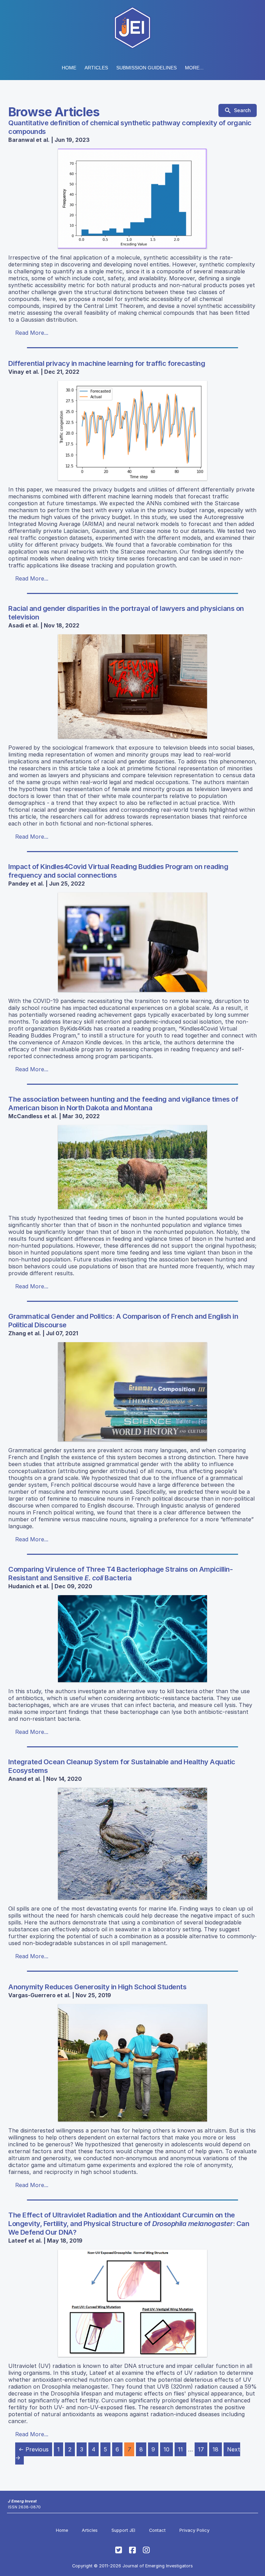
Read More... (32, 333)
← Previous (34, 2449)
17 (201, 2449)
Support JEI (123, 2530)
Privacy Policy (194, 2530)
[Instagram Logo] (146, 2550)
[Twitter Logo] (119, 2550)
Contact (157, 2530)
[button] (146, 68)
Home (69, 68)
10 (166, 2449)
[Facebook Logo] (132, 2550)
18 (215, 2449)
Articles (96, 68)
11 (180, 2449)
